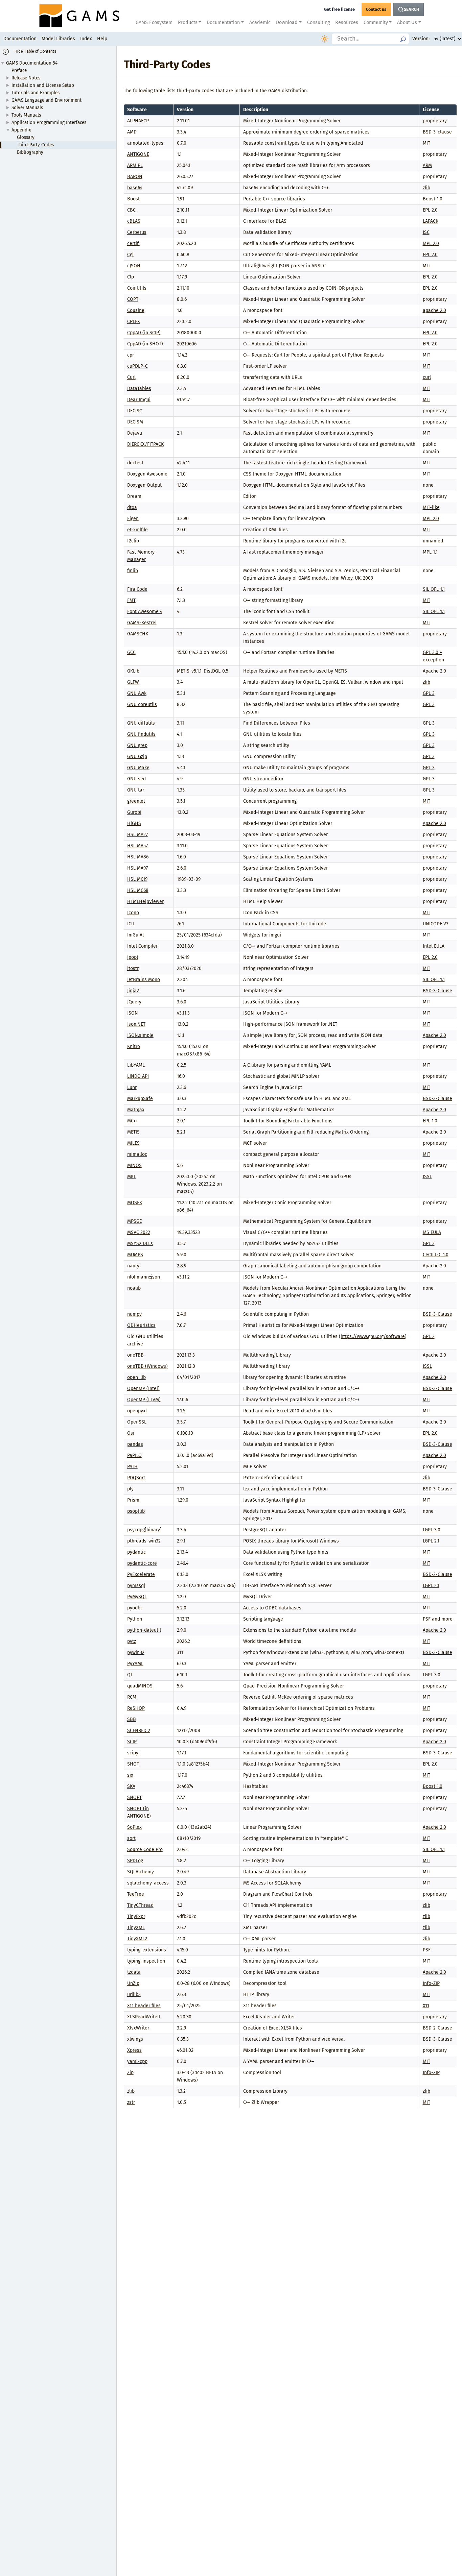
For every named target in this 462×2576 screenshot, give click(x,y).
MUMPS (135, 1255)
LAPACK (431, 221)
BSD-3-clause (437, 132)
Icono (133, 913)
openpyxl (137, 1411)
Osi (131, 1433)
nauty (133, 1266)
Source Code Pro (145, 1850)
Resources (347, 22)
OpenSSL (137, 1422)
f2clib (133, 541)
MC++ (133, 1121)
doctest (135, 463)
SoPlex (134, 1827)
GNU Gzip (137, 757)
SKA (131, 1786)
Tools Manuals (26, 115)
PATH (132, 1467)
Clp (131, 277)
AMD (132, 132)
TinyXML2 (137, 1939)
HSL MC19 (137, 879)
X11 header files (144, 2006)
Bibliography (30, 152)
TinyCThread (140, 1905)
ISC (426, 232)
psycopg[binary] (144, 1530)
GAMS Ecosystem (154, 22)
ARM (427, 165)
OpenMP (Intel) (143, 1389)
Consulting (318, 22)
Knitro (134, 1047)
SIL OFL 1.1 (434, 589)
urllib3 (134, 1995)
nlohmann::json (144, 1277)
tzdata (134, 1972)
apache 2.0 (434, 310)
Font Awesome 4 (145, 612)
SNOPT (134, 1797)
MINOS (134, 1165)
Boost (133, 199)
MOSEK (135, 1203)
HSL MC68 (138, 890)
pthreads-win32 (144, 1541)
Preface (19, 70)
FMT (131, 600)
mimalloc (137, 1154)
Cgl (130, 255)
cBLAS (134, 221)
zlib (426, 188)
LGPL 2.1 (431, 1541)
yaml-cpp (137, 2061)
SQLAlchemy (141, 1872)
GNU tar (136, 790)
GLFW (133, 682)
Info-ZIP (431, 1983)
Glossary (26, 137)
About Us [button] (407, 22)
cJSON (134, 266)
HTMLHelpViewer (145, 902)
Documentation (20, 39)
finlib (133, 571)
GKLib (133, 671)
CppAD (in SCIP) (144, 333)
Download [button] (287, 22)
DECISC (135, 411)
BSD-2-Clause (437, 1574)
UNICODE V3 (436, 924)
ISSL (427, 1177)
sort (131, 1838)
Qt (130, 1675)
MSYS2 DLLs (140, 1244)
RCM (132, 1697)
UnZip (133, 1983)
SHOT (133, 1764)
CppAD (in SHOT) (145, 344)
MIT (426, 143)
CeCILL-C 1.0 (436, 1255)
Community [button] (376, 22)
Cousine (136, 310)
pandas (135, 1444)
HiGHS (134, 823)
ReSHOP (136, 1708)
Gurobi (134, 812)
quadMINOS (140, 1686)
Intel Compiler (142, 946)
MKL (132, 1177)
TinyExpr (136, 1916)
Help (102, 39)
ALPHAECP (138, 121)
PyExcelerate (141, 1574)
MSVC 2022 (139, 1232)
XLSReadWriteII (144, 2017)
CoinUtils (137, 288)
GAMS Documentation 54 (32, 63)
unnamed (433, 541)
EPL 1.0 (430, 1121)
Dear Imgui (139, 400)
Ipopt (133, 957)
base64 (135, 188)
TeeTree (136, 1894)
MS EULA (432, 1232)
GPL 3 (429, 693)
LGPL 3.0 (432, 1530)
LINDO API (138, 1076)
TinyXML (136, 1928)
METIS (133, 1132)
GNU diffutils (141, 723)
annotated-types (145, 143)
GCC (131, 652)
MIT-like (431, 507)
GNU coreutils (142, 704)
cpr (131, 355)
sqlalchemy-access (148, 1883)
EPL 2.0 (430, 210)
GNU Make (138, 768)
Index (86, 39)
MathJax (136, 1110)
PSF (427, 1950)
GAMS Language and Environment (47, 100)
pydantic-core (142, 1563)
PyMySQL (137, 1597)
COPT (133, 299)
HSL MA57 (137, 846)
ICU (131, 924)
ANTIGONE (138, 154)
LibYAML (136, 1065)
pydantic (136, 1552)
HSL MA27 (137, 835)
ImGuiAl (135, 935)
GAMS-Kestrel (142, 623)
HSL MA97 (137, 868)
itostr (133, 968)
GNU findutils (141, 734)
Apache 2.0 (434, 671)
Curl (131, 377)
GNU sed (136, 779)
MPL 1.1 (430, 552)
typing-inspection (146, 1961)
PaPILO (134, 1455)
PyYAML (135, 1664)
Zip (130, 2073)
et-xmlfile (137, 530)
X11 (426, 2006)
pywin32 (136, 1652)
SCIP (132, 1742)
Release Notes (26, 78)
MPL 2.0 (431, 244)
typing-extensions (147, 1950)
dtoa (132, 507)
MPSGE (134, 1221)
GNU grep (137, 745)
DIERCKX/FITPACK (145, 444)
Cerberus (137, 232)
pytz (132, 1641)
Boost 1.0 (433, 199)
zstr (131, 2102)
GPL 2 (429, 1336)
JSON (133, 1013)
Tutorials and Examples (36, 93)
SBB (132, 1719)
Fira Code (137, 589)
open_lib (136, 1377)
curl (427, 377)
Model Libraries (58, 39)
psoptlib (136, 1511)
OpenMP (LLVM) (144, 1400)
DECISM (135, 422)
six (130, 1775)
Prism (133, 1500)
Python (135, 1619)
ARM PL (135, 165)
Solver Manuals (27, 108)
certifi (133, 244)
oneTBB (135, 1355)
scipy (133, 1753)
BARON (135, 177)
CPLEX (134, 322)
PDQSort (136, 1478)
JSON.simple (140, 1035)
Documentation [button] (223, 22)
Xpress (134, 2050)
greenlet (136, 801)
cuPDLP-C (137, 366)
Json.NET (136, 1024)
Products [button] (188, 22)
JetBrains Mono (144, 980)
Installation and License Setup (43, 85)
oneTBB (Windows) (147, 1366)
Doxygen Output (144, 485)
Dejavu (135, 433)
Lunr (132, 1087)
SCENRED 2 (139, 1731)
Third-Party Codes (35, 145)
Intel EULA (434, 946)
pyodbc (135, 1608)
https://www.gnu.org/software (373, 1336)
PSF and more (438, 1619)
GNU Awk (137, 693)
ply (130, 1489)
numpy (134, 1314)
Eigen (133, 519)
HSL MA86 (138, 857)
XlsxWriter (138, 2028)
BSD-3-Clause (437, 991)
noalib (134, 1288)
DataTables (139, 388)
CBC (131, 210)
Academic (260, 22)
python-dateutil (144, 1630)
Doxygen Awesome (147, 474)
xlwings (135, 2039)
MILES (133, 1143)
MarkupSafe (140, 1099)
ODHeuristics (141, 1325)
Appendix (21, 130)
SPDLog (135, 1861)
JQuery (134, 1002)
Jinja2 (133, 991)
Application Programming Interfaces (49, 123)
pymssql (136, 1586)
